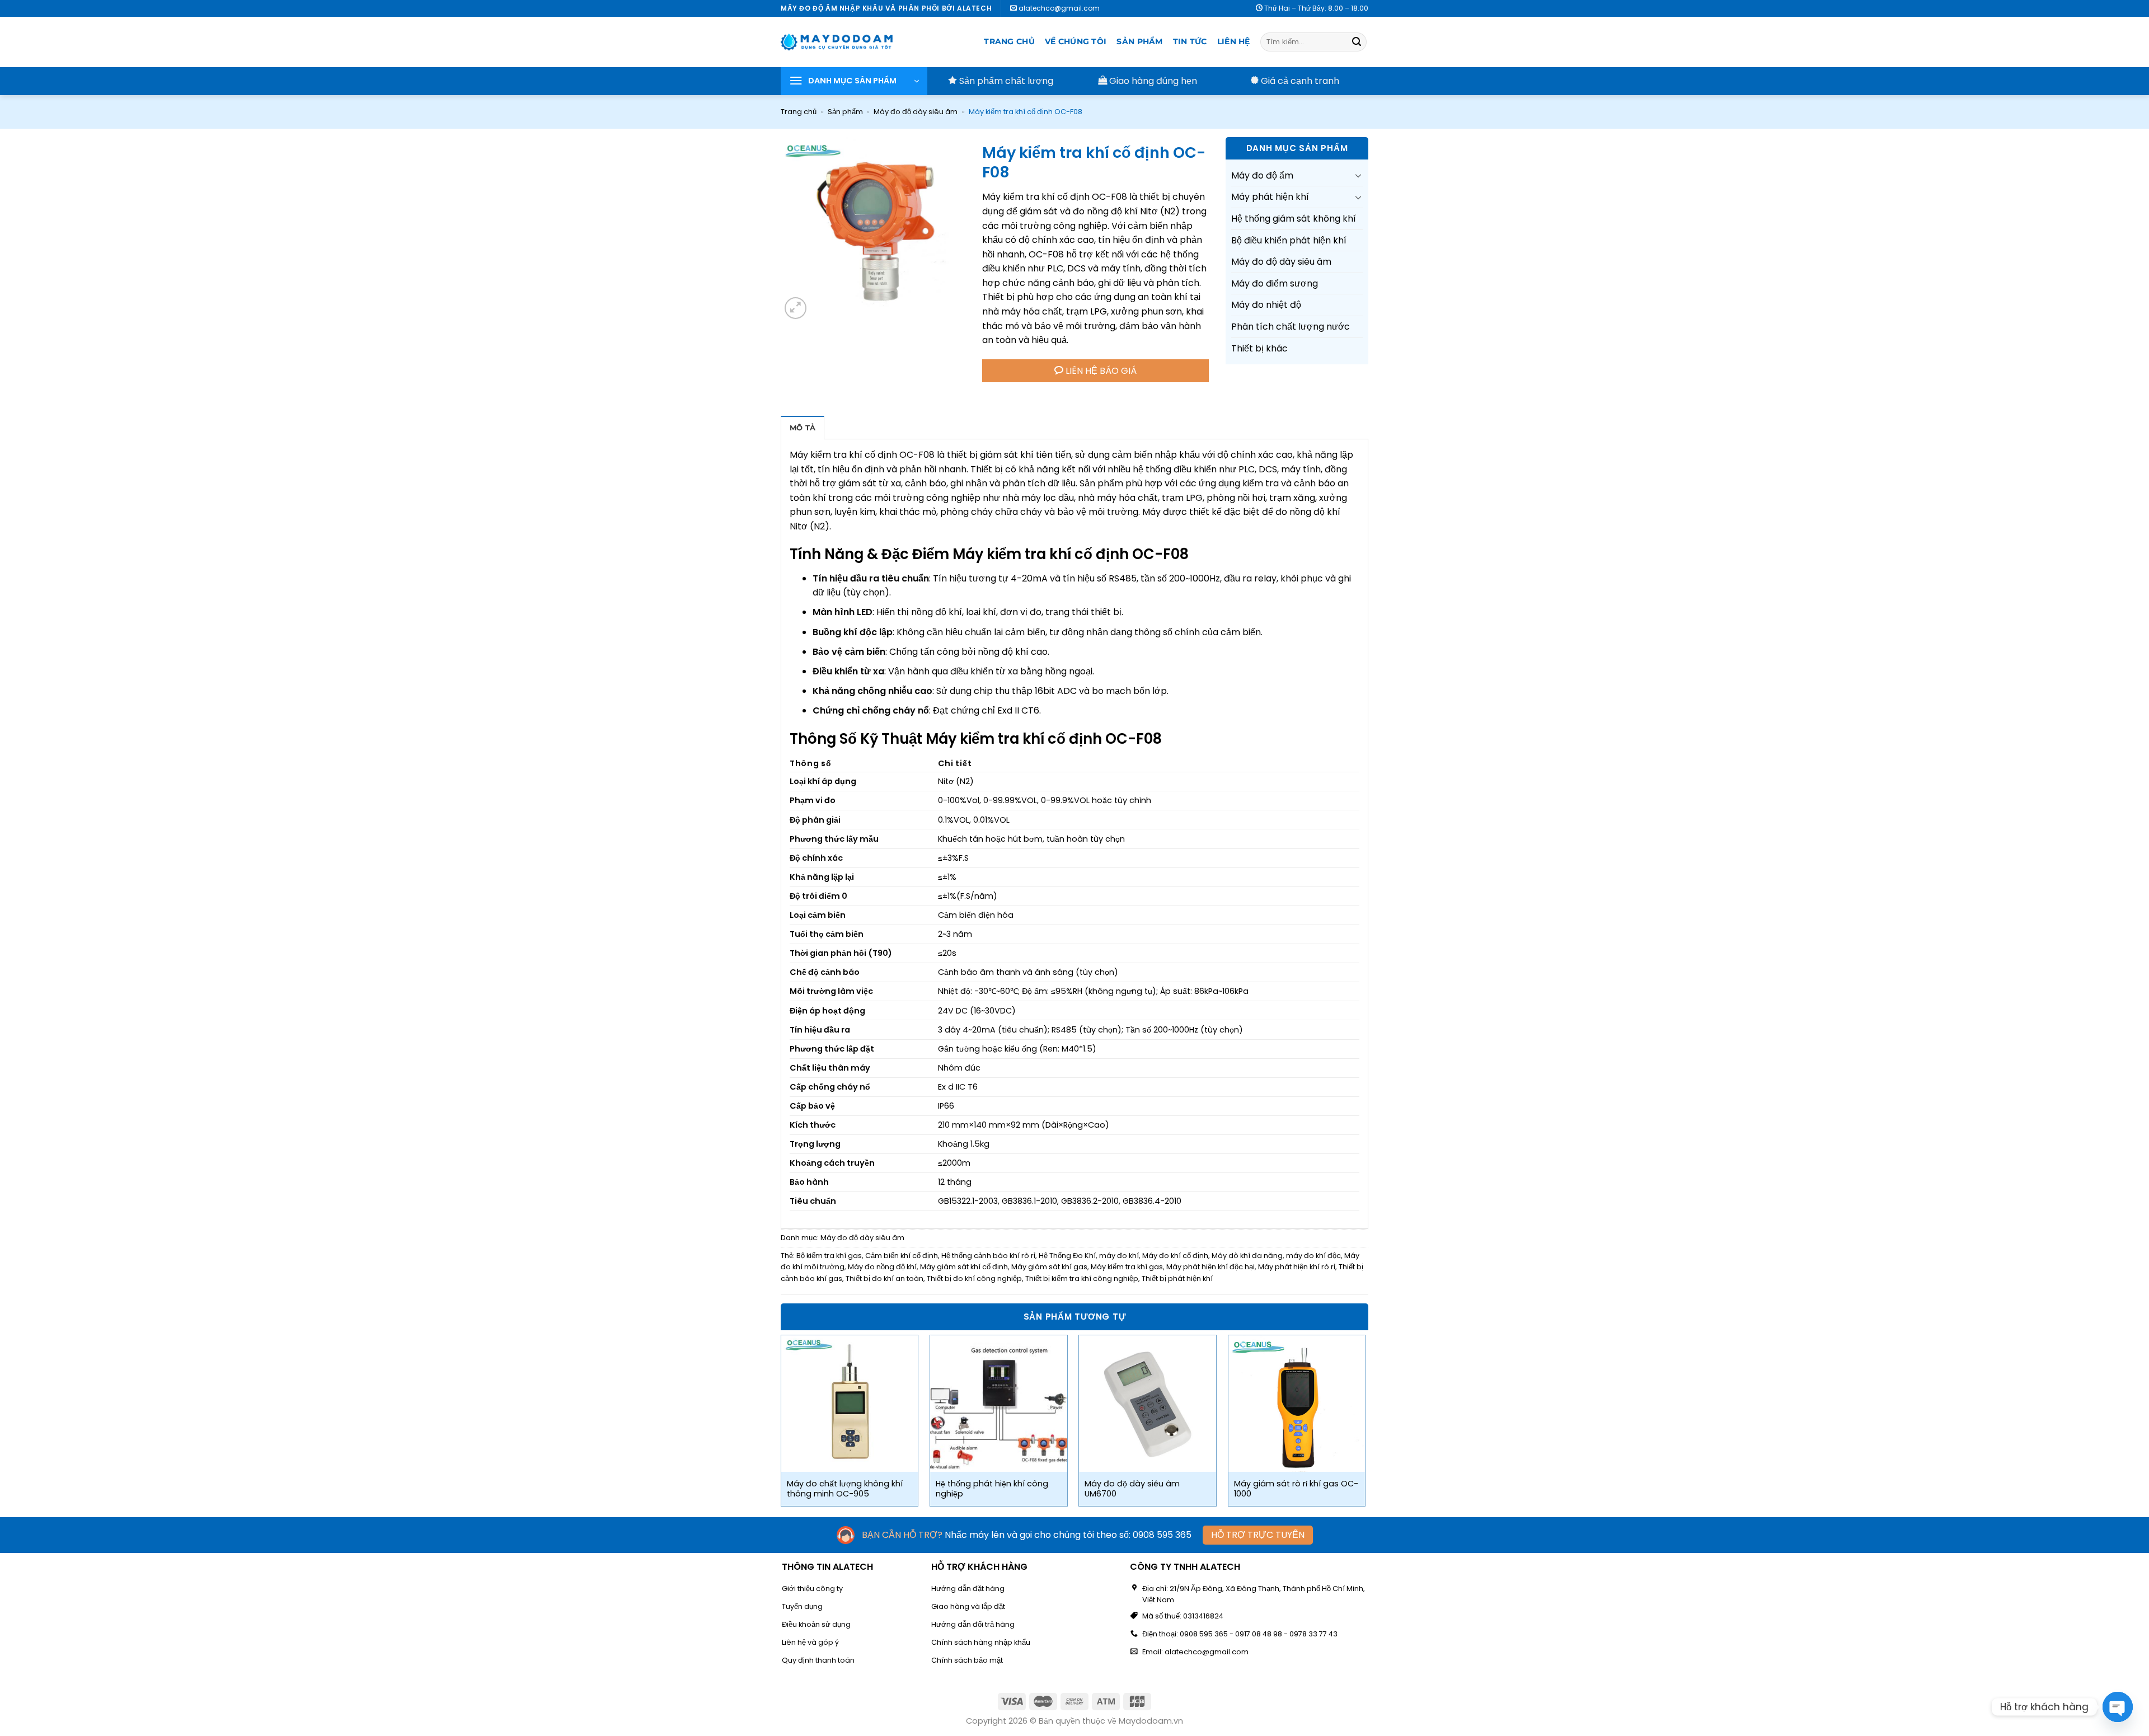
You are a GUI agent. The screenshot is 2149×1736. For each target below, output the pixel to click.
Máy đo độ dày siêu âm (916, 112)
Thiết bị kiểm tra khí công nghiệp (1082, 1278)
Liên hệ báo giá (1100, 371)
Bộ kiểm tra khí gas (829, 1256)
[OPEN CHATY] (2118, 1707)
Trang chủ (1009, 41)
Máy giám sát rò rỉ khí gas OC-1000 (1296, 1489)
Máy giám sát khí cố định (964, 1267)
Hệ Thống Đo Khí (1067, 1256)
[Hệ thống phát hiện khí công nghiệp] (999, 1404)
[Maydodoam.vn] (837, 42)
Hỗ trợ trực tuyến (1258, 1535)
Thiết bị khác (1259, 348)
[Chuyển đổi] (1358, 175)
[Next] (1365, 1425)
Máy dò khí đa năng (1247, 1256)
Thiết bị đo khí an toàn (885, 1278)
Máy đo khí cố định (1175, 1256)
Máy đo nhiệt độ (1266, 305)
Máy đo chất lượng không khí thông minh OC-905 (845, 1489)
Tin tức (1190, 41)
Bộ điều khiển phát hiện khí (1289, 240)
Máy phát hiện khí (1270, 197)
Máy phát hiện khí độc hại (1210, 1267)
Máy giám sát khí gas (1049, 1267)
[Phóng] (796, 308)
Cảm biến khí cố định (902, 1256)
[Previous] (781, 1425)
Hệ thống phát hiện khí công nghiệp (992, 1489)
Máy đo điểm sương (1275, 283)
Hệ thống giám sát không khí (1294, 219)
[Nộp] (1357, 42)
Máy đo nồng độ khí (882, 1267)
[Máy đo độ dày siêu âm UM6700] (1148, 1404)
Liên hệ (1234, 41)
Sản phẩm (1139, 41)
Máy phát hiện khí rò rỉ (1297, 1267)
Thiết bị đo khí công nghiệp (974, 1278)
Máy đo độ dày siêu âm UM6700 (1132, 1489)
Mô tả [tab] (803, 428)
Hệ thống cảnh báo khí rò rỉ (988, 1256)
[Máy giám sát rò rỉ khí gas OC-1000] (1297, 1404)
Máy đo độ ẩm (1262, 175)
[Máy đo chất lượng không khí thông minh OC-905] (850, 1404)
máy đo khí (1119, 1256)
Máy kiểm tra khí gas (1127, 1267)
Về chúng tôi (1076, 41)
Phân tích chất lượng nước (1291, 327)
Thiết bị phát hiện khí (1177, 1278)
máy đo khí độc (1313, 1256)
